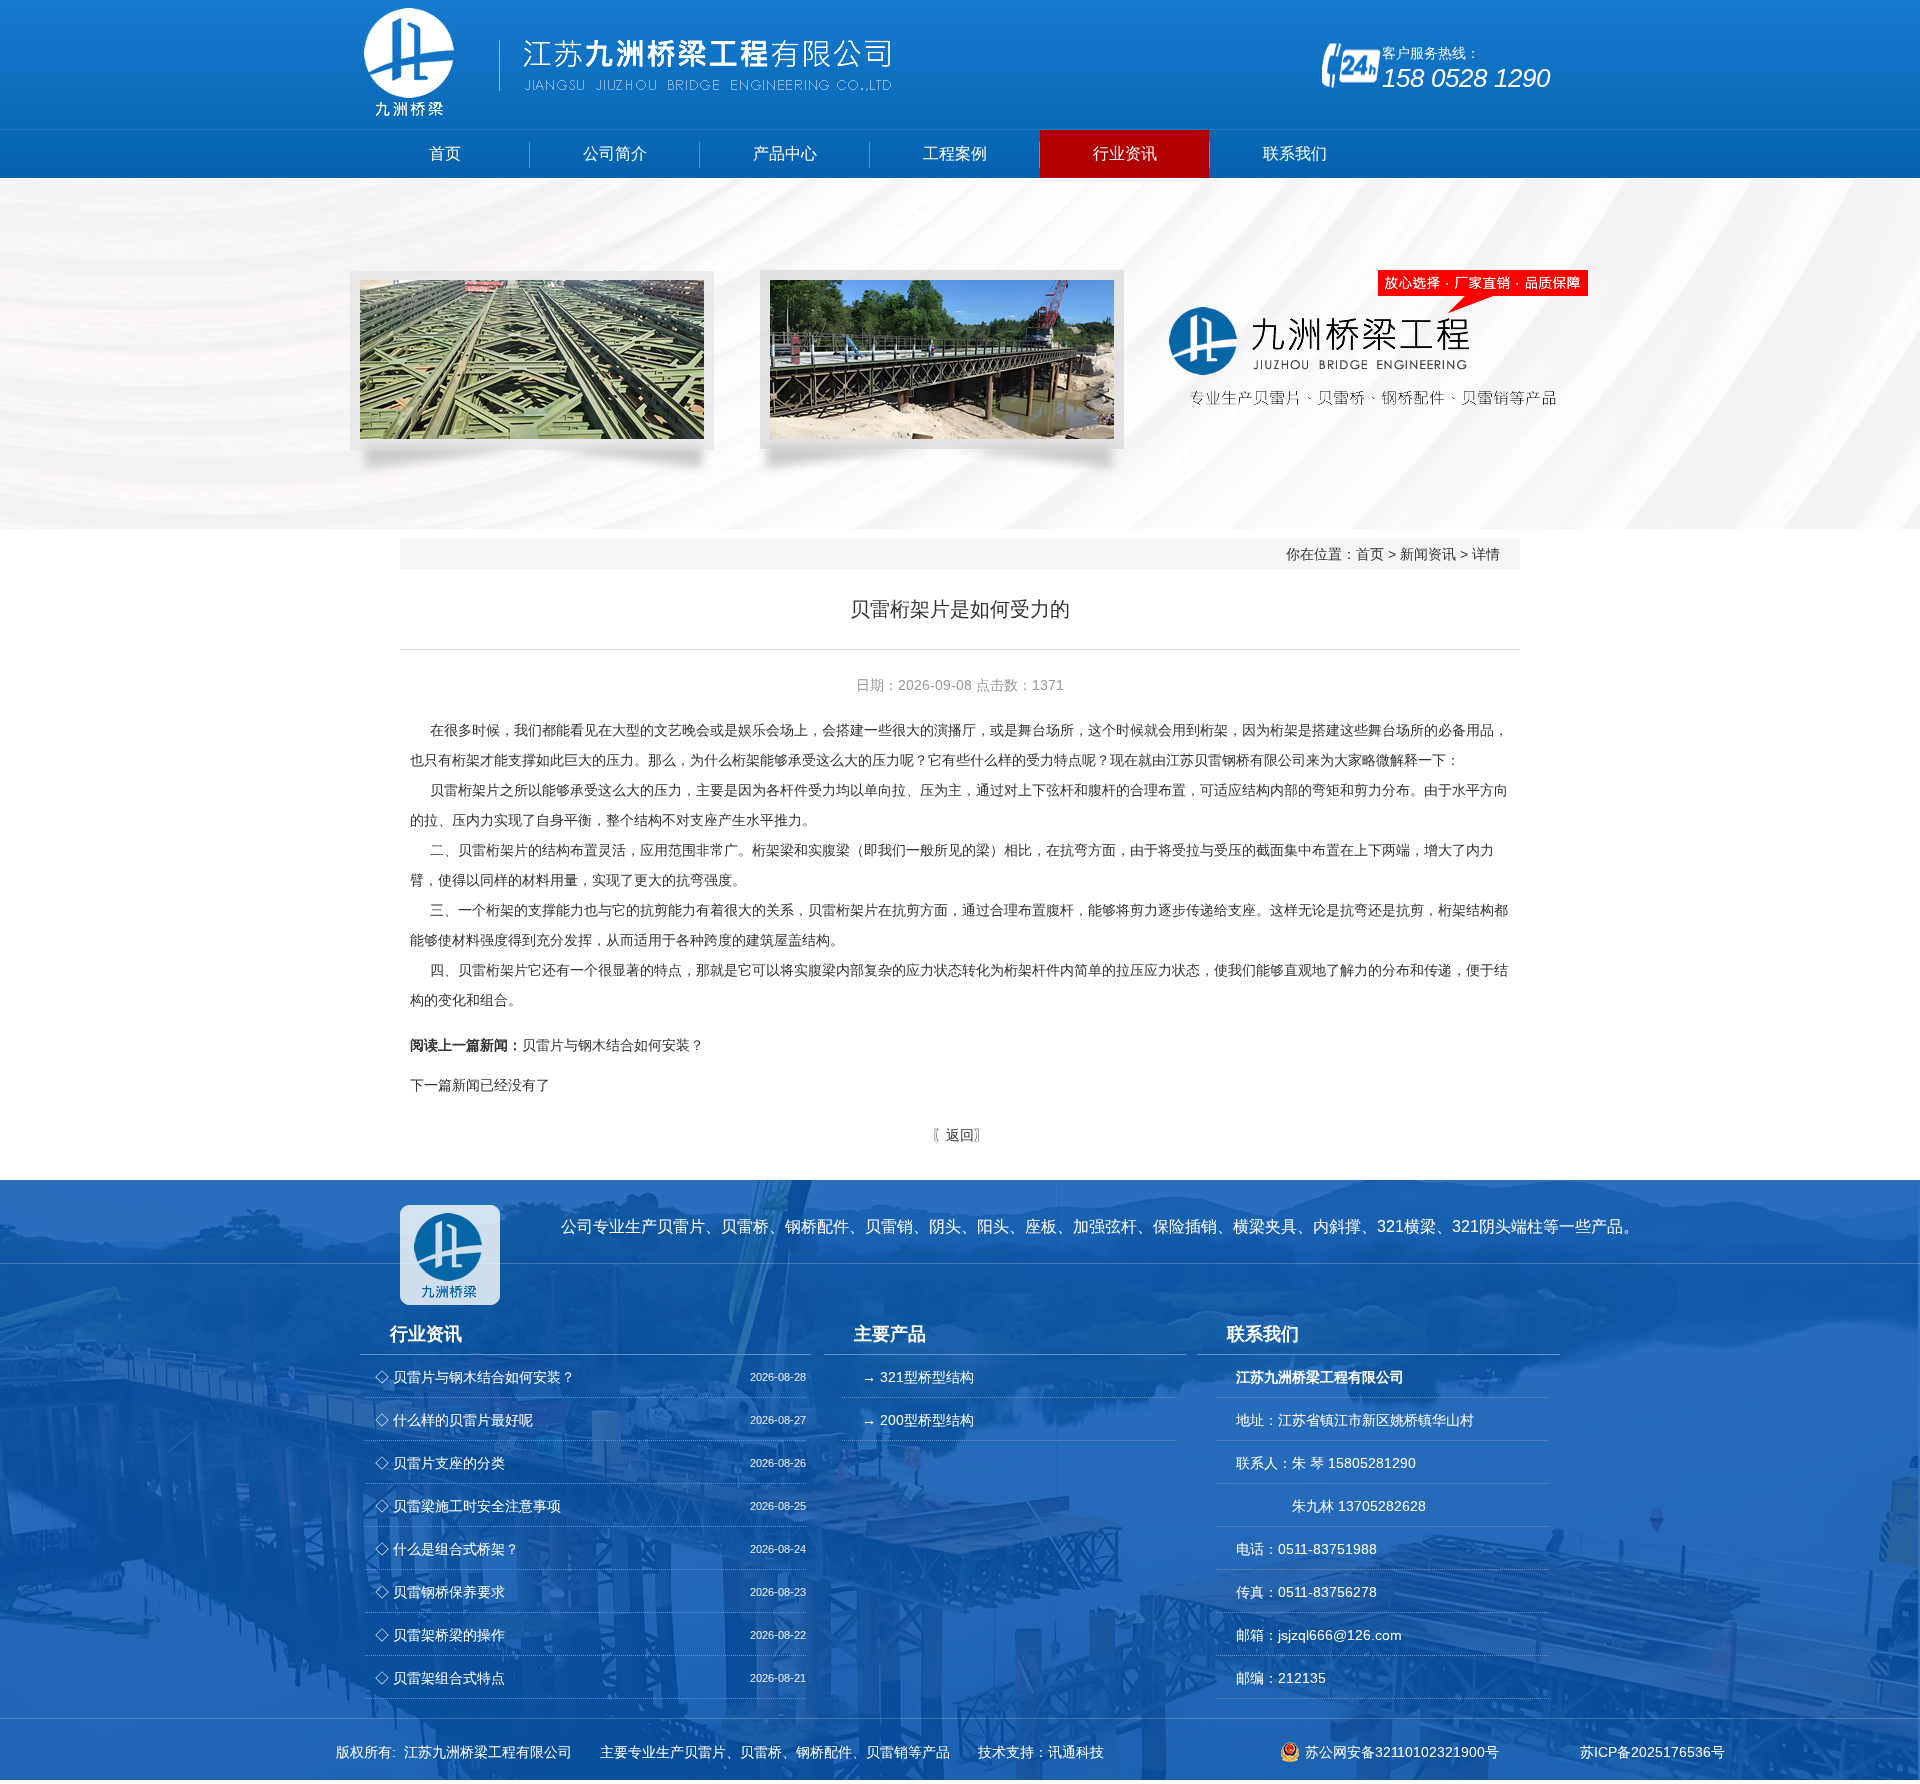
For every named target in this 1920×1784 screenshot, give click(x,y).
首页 (445, 153)
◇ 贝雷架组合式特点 (440, 1678)
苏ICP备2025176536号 (1652, 1752)
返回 (960, 1135)
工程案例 (955, 153)
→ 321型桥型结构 (918, 1377)
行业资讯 (1125, 153)
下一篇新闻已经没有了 (480, 1085)
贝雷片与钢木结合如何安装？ (557, 1045)
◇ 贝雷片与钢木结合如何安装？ (475, 1377)
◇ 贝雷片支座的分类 (440, 1463)
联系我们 (1295, 153)
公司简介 (615, 153)
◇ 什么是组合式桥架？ (447, 1549)
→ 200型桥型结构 (918, 1420)
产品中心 (785, 153)
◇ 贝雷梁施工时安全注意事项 (468, 1506)
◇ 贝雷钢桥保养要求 (440, 1592)
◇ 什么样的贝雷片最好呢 (454, 1420)
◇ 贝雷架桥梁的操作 (440, 1635)
